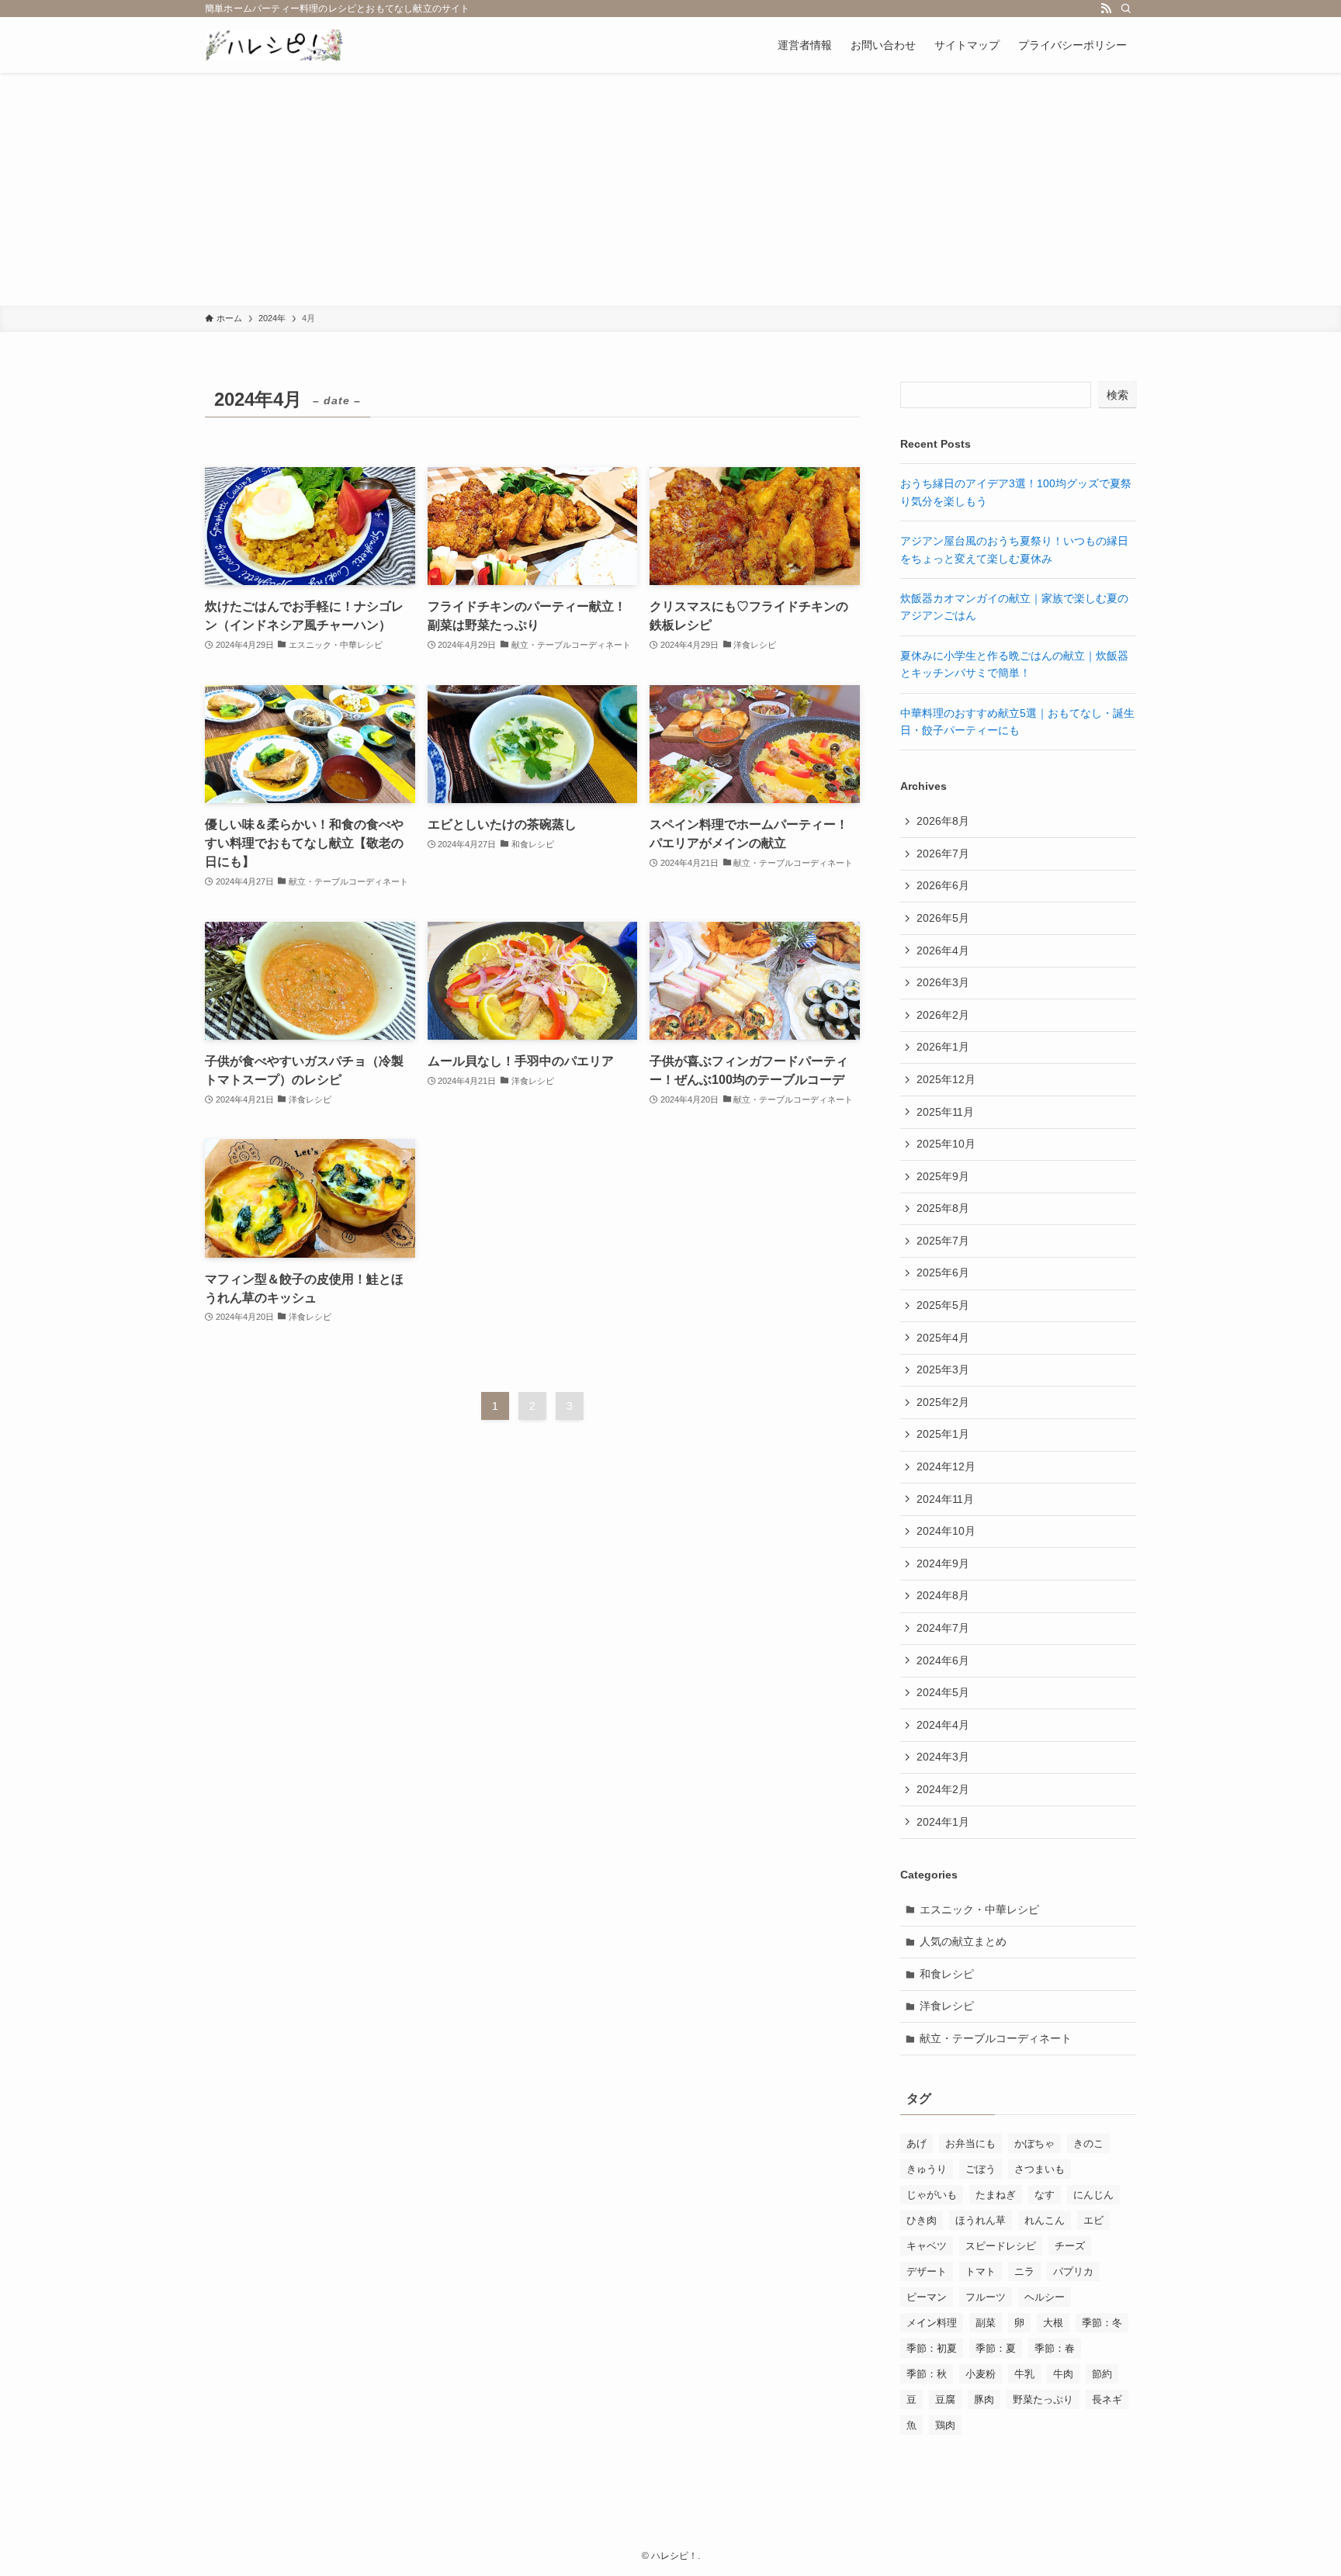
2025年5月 (943, 1305)
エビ (1093, 2220)
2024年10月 (946, 1531)
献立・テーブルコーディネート (996, 2038)
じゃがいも (932, 2195)
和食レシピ (947, 1974)
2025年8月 (943, 1208)
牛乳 (1024, 2374)
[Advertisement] (670, 189)
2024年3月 (943, 1757)
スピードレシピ (1001, 2246)
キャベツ (927, 2246)
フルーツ (986, 2297)
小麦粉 (981, 2374)
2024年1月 (943, 1822)
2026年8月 (943, 821)
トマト (981, 2271)
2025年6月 (943, 1272)
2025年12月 (946, 1079)
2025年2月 (943, 1402)
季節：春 (1055, 2348)
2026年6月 (943, 885)
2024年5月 (943, 1692)
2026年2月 (943, 1015)
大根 (1053, 2323)
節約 (1102, 2374)
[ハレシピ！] (274, 45)
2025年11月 (945, 1112)
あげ (917, 2143)
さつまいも (1040, 2169)
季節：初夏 (932, 2348)
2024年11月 (945, 1499)
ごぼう (981, 2169)
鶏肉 (945, 2425)
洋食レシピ (947, 2006)
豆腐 (945, 2399)
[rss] (1106, 9)
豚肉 (984, 2399)
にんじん (1093, 2195)
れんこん (1045, 2220)
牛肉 (1063, 2374)
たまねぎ (996, 2195)
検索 (1117, 395)
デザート (927, 2271)
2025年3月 (943, 1369)
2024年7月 (943, 1628)
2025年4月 (943, 1338)
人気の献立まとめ (963, 1941)
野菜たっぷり (1043, 2399)
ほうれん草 (981, 2220)
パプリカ (1073, 2271)
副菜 (986, 2323)
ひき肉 (922, 2220)
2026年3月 (943, 982)
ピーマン (927, 2297)
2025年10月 (946, 1144)
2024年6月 (943, 1660)
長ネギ (1107, 2399)
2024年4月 (943, 1725)
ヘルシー (1045, 2297)
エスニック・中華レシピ (979, 1909)
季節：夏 (996, 2348)
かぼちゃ (1034, 2143)
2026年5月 (943, 918)
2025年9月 (943, 1176)
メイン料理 (932, 2323)
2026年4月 (943, 950)
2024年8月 (943, 1595)
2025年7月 (943, 1241)
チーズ (1070, 2246)
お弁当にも (970, 2143)
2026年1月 (943, 1047)
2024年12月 (946, 1466)
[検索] (1126, 9)
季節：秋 (927, 2374)
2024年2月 (943, 1789)
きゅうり (927, 2169)
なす (1045, 2195)
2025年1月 (943, 1434)
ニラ (1024, 2271)
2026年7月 (943, 853)
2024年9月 (943, 1563)
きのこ (1088, 2143)
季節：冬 (1102, 2323)
